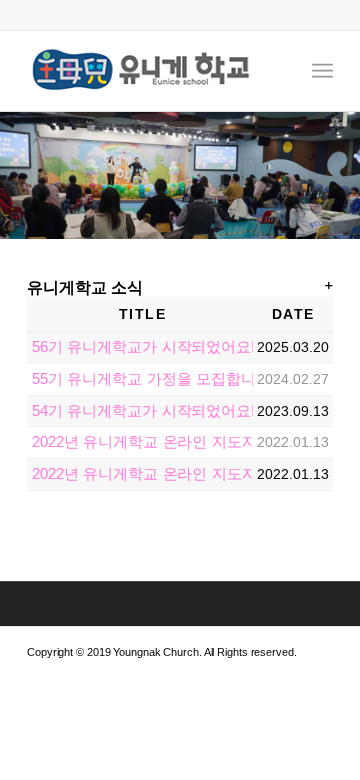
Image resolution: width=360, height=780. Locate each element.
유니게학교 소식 (85, 287)
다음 (342, 176)
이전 (17, 176)
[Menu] (322, 71)
